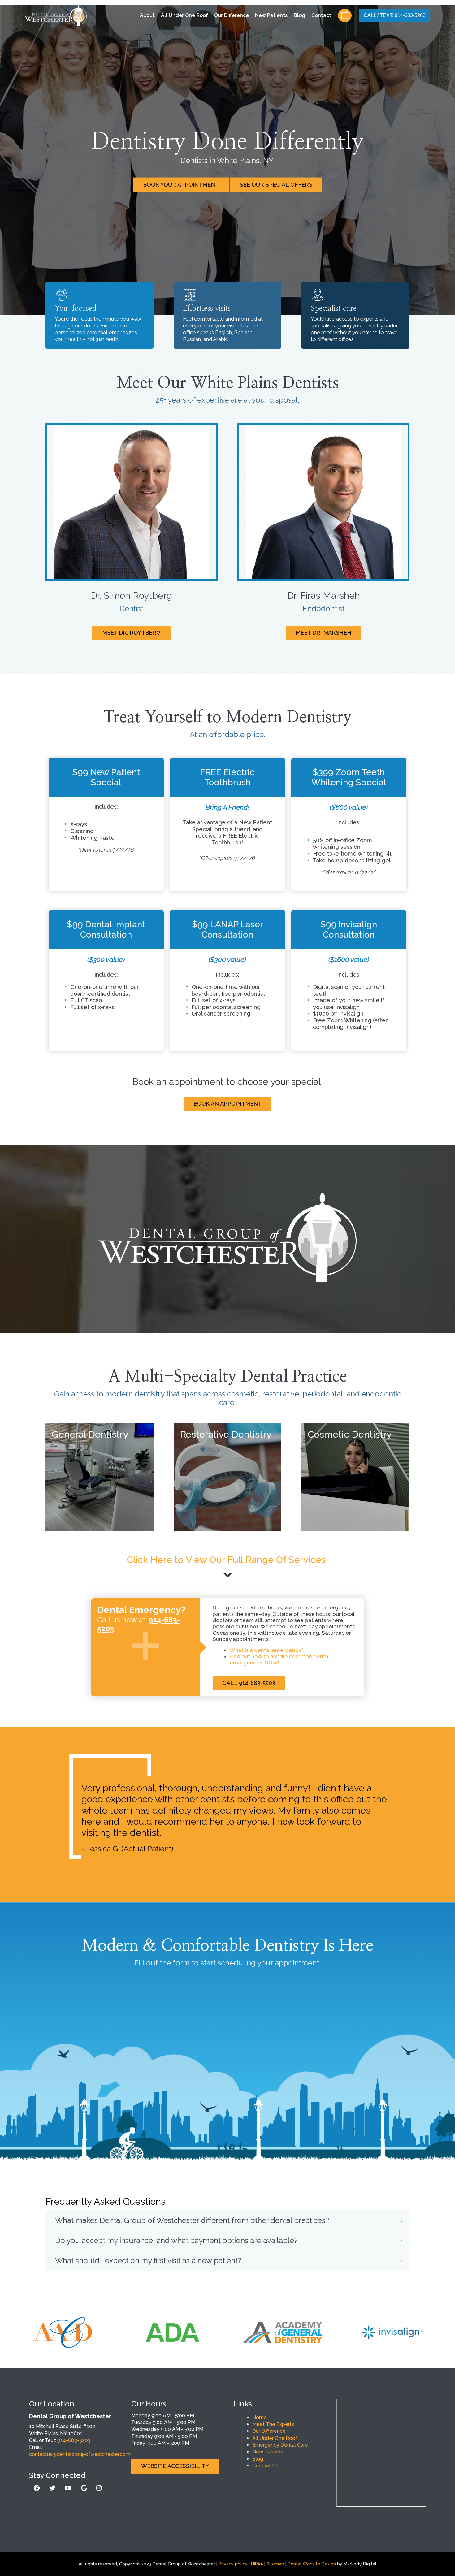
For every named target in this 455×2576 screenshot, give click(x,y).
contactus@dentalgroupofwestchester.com (80, 2454)
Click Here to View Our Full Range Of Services (228, 1560)
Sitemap (275, 2564)
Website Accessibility (175, 2466)
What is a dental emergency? (267, 1650)
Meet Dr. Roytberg (131, 633)
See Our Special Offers (276, 185)
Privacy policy (233, 2564)
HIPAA (257, 2564)
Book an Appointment (227, 1104)
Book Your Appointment (181, 185)
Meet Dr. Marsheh (323, 633)
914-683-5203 (74, 2440)
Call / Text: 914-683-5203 (395, 16)
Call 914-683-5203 (249, 1683)
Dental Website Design (312, 2564)
